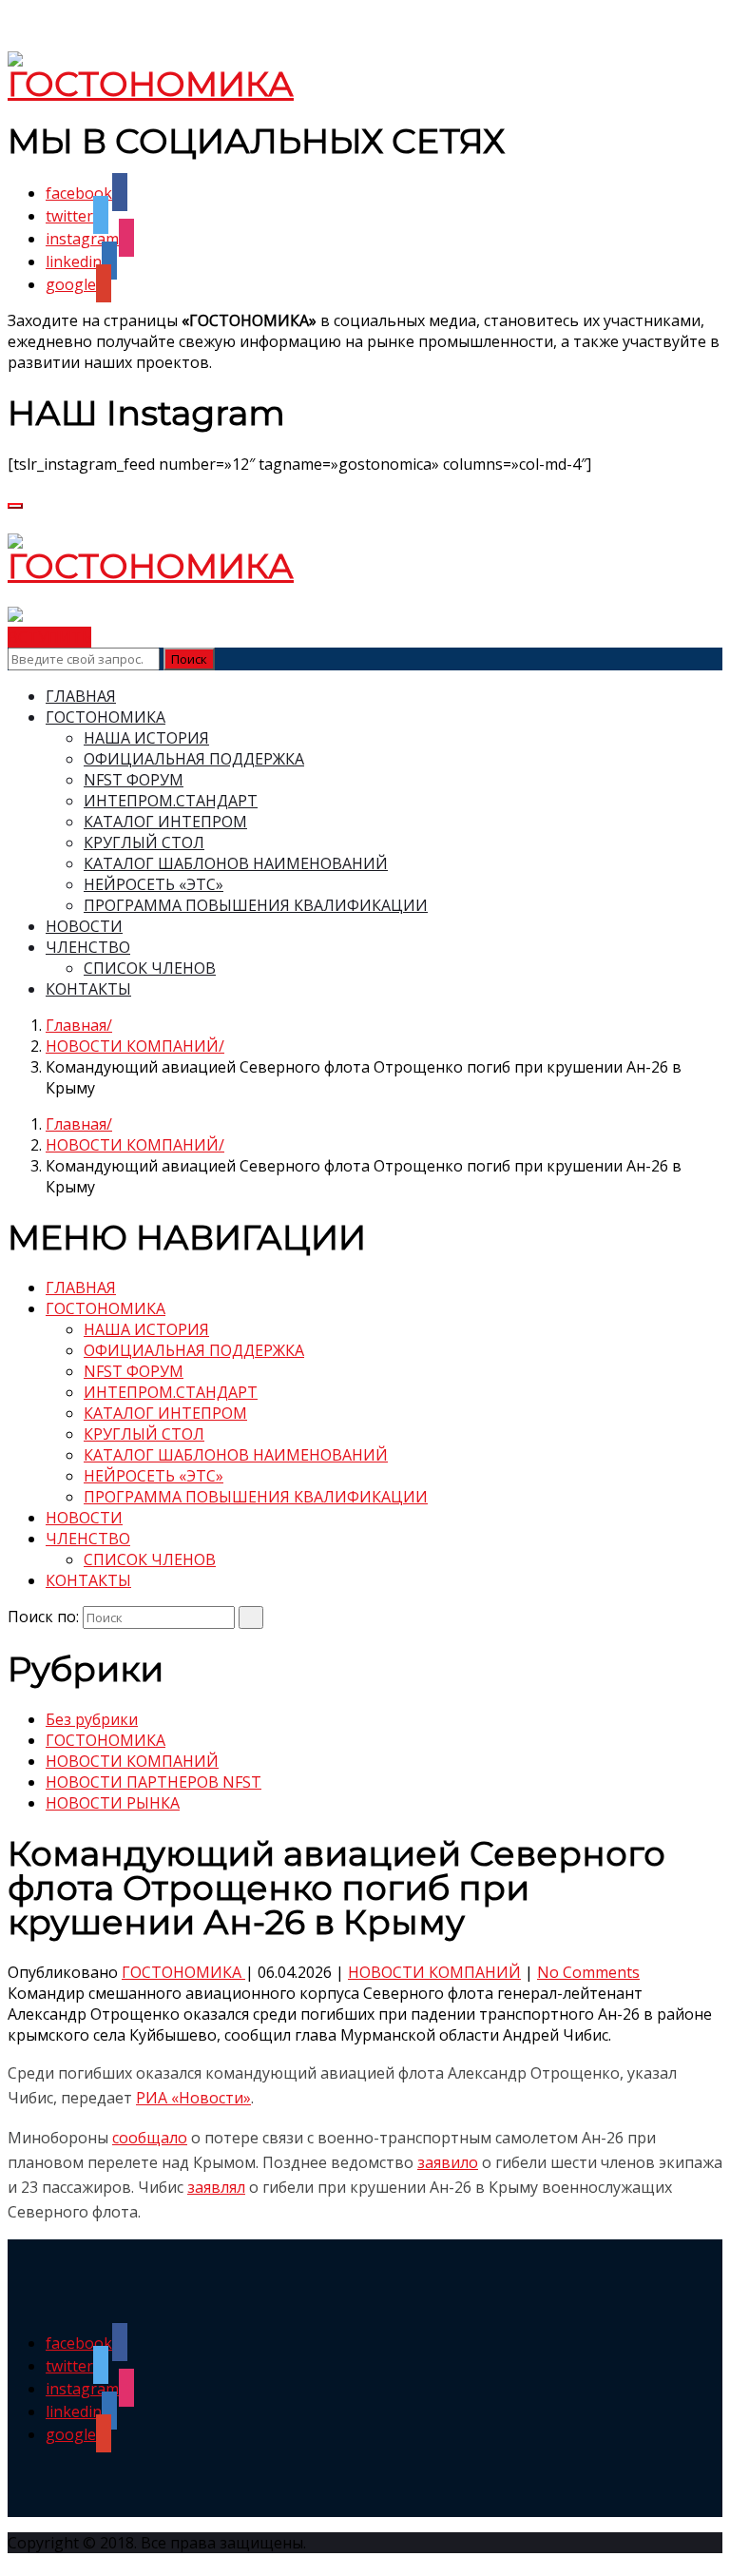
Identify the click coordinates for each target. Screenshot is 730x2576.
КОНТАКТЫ (88, 989)
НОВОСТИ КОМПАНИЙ (132, 1046)
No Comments (588, 1972)
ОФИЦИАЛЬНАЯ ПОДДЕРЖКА (194, 759)
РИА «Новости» (193, 2098)
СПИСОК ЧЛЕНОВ (150, 968)
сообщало (150, 2138)
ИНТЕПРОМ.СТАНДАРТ (171, 801)
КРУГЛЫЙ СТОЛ (144, 843)
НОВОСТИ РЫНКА (113, 1803)
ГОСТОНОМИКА (106, 717)
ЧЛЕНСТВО (88, 947)
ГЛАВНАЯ (81, 696)
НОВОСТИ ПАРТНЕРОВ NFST (154, 1782)
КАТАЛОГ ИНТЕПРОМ (165, 822)
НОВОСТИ (84, 926)
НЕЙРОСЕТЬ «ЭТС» (154, 884)
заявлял (216, 2187)
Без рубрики (92, 1719)
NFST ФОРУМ (134, 780)
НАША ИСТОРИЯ (146, 738)
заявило (448, 2162)
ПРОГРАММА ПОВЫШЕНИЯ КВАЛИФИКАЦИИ (256, 905)
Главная (76, 1025)
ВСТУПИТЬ (49, 637)
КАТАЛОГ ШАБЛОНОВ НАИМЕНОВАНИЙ (236, 863)
